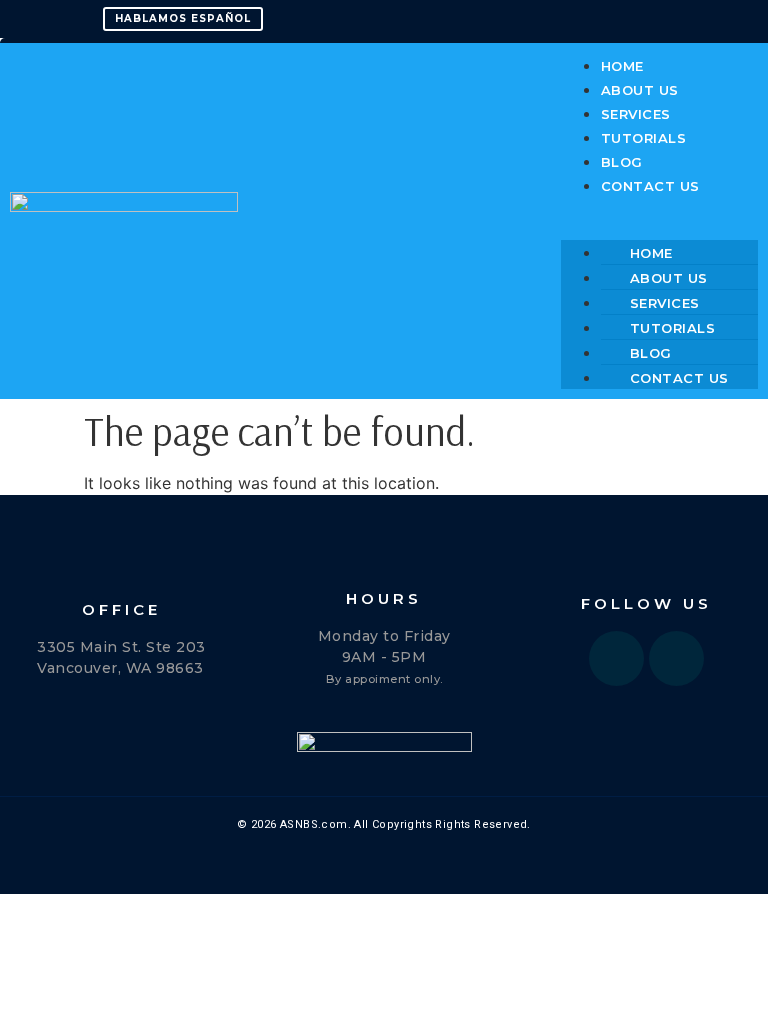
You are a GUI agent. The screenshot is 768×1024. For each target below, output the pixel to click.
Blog (622, 162)
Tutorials (644, 138)
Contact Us (650, 186)
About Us (640, 90)
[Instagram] (676, 658)
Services (636, 114)
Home (622, 66)
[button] (659, 209)
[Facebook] (616, 658)
